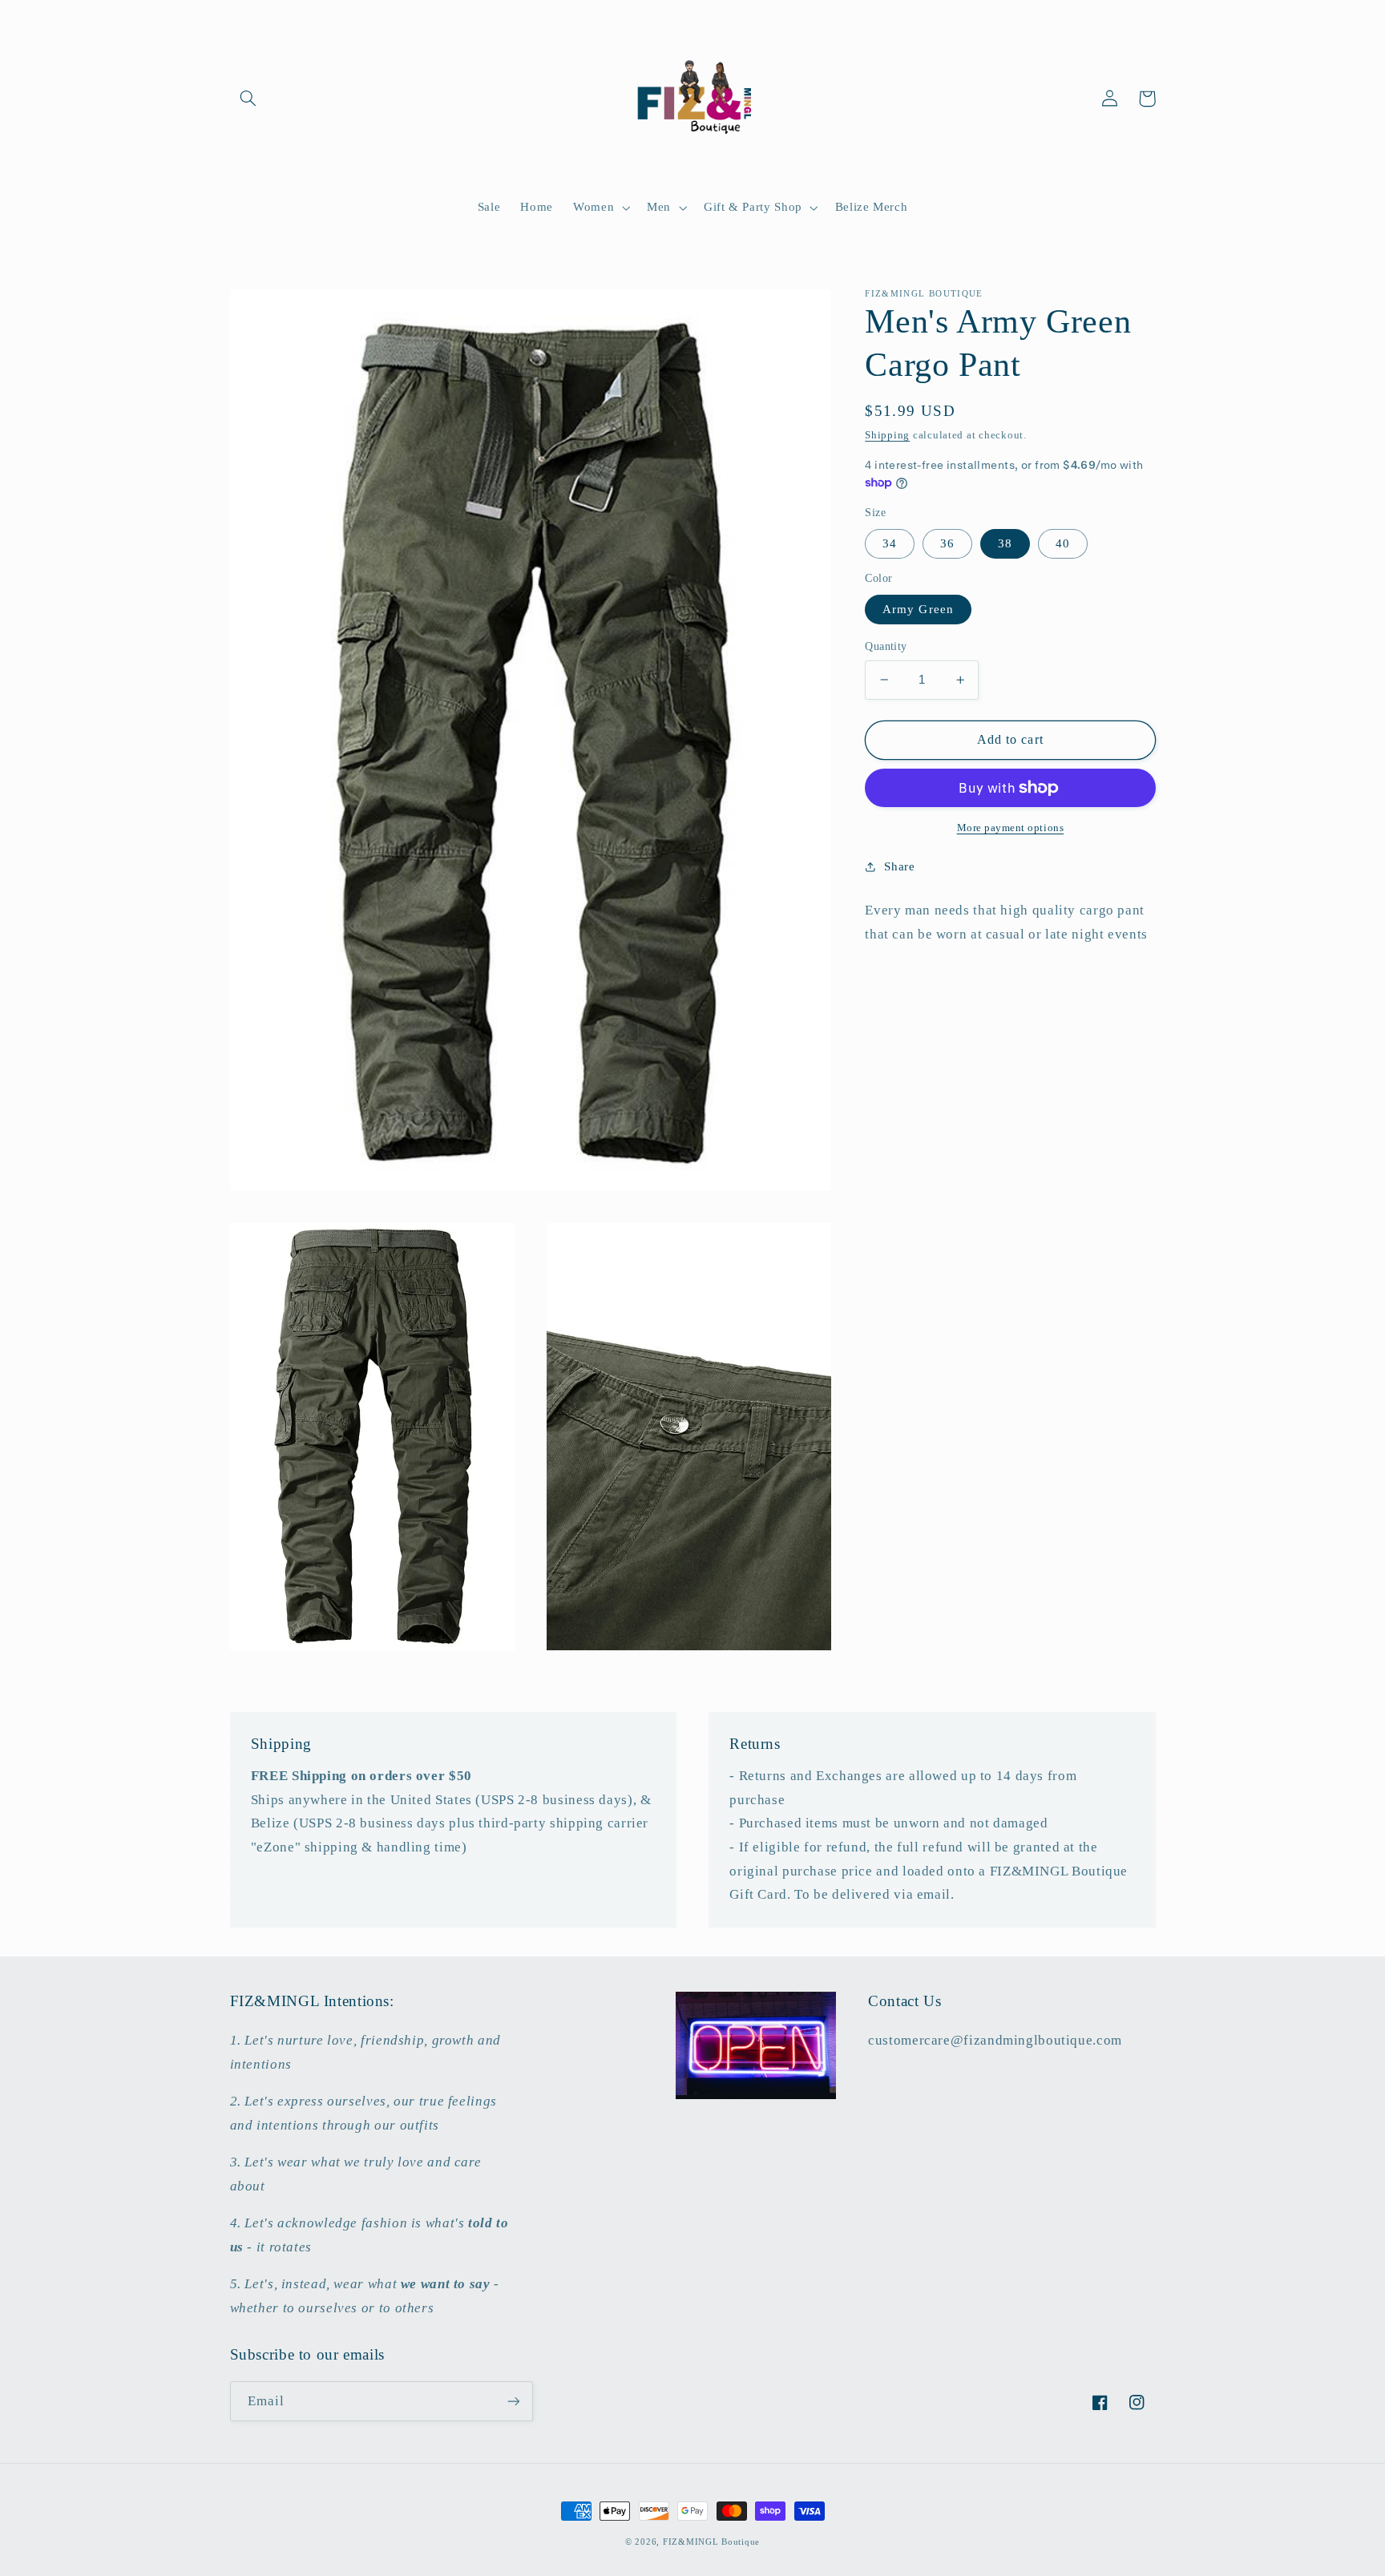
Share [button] (899, 866)
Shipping (887, 435)
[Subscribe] (513, 2401)
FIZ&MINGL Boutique (711, 2542)
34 (890, 543)
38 (1005, 543)
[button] (248, 99)
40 (1063, 543)
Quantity (886, 646)
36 (947, 543)
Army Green (918, 609)
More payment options (1011, 828)
